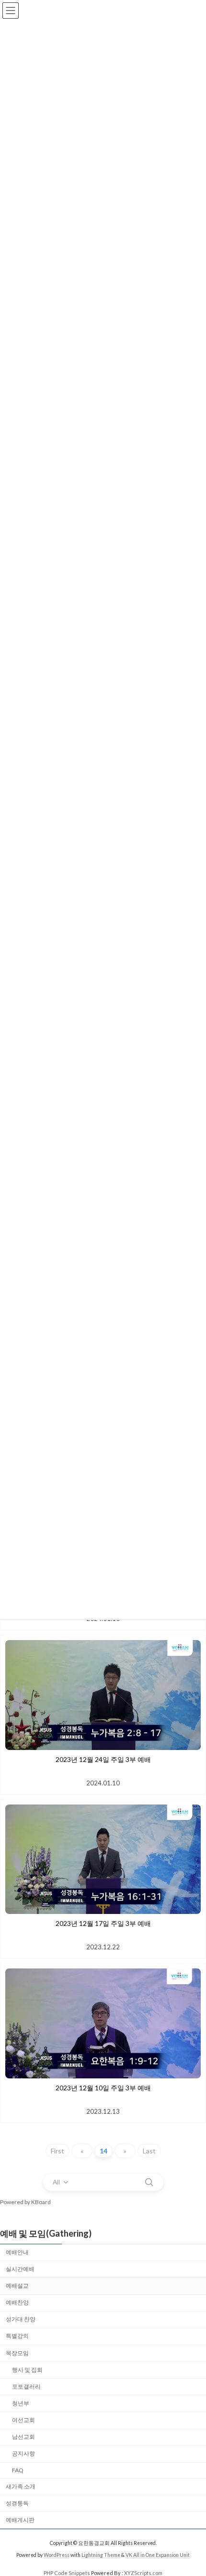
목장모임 (17, 2353)
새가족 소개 (21, 2486)
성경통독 (17, 2503)
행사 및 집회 (27, 2369)
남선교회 (23, 2437)
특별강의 (17, 2336)
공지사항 (23, 2453)
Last (149, 2151)
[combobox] (61, 2182)
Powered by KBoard (25, 2202)
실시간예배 (20, 2268)
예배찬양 (17, 2302)
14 (103, 2151)
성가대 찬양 (21, 2319)
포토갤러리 (26, 2386)
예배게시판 (20, 2519)
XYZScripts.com (143, 2573)
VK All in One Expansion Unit (158, 2555)
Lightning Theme (101, 2555)
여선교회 (23, 2420)
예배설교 (17, 2286)
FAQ (18, 2470)
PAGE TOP (191, 2489)
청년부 (21, 2403)
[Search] (149, 2182)
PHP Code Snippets (67, 2573)
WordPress (57, 2555)
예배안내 (17, 2252)
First (57, 2151)
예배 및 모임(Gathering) (46, 2233)
